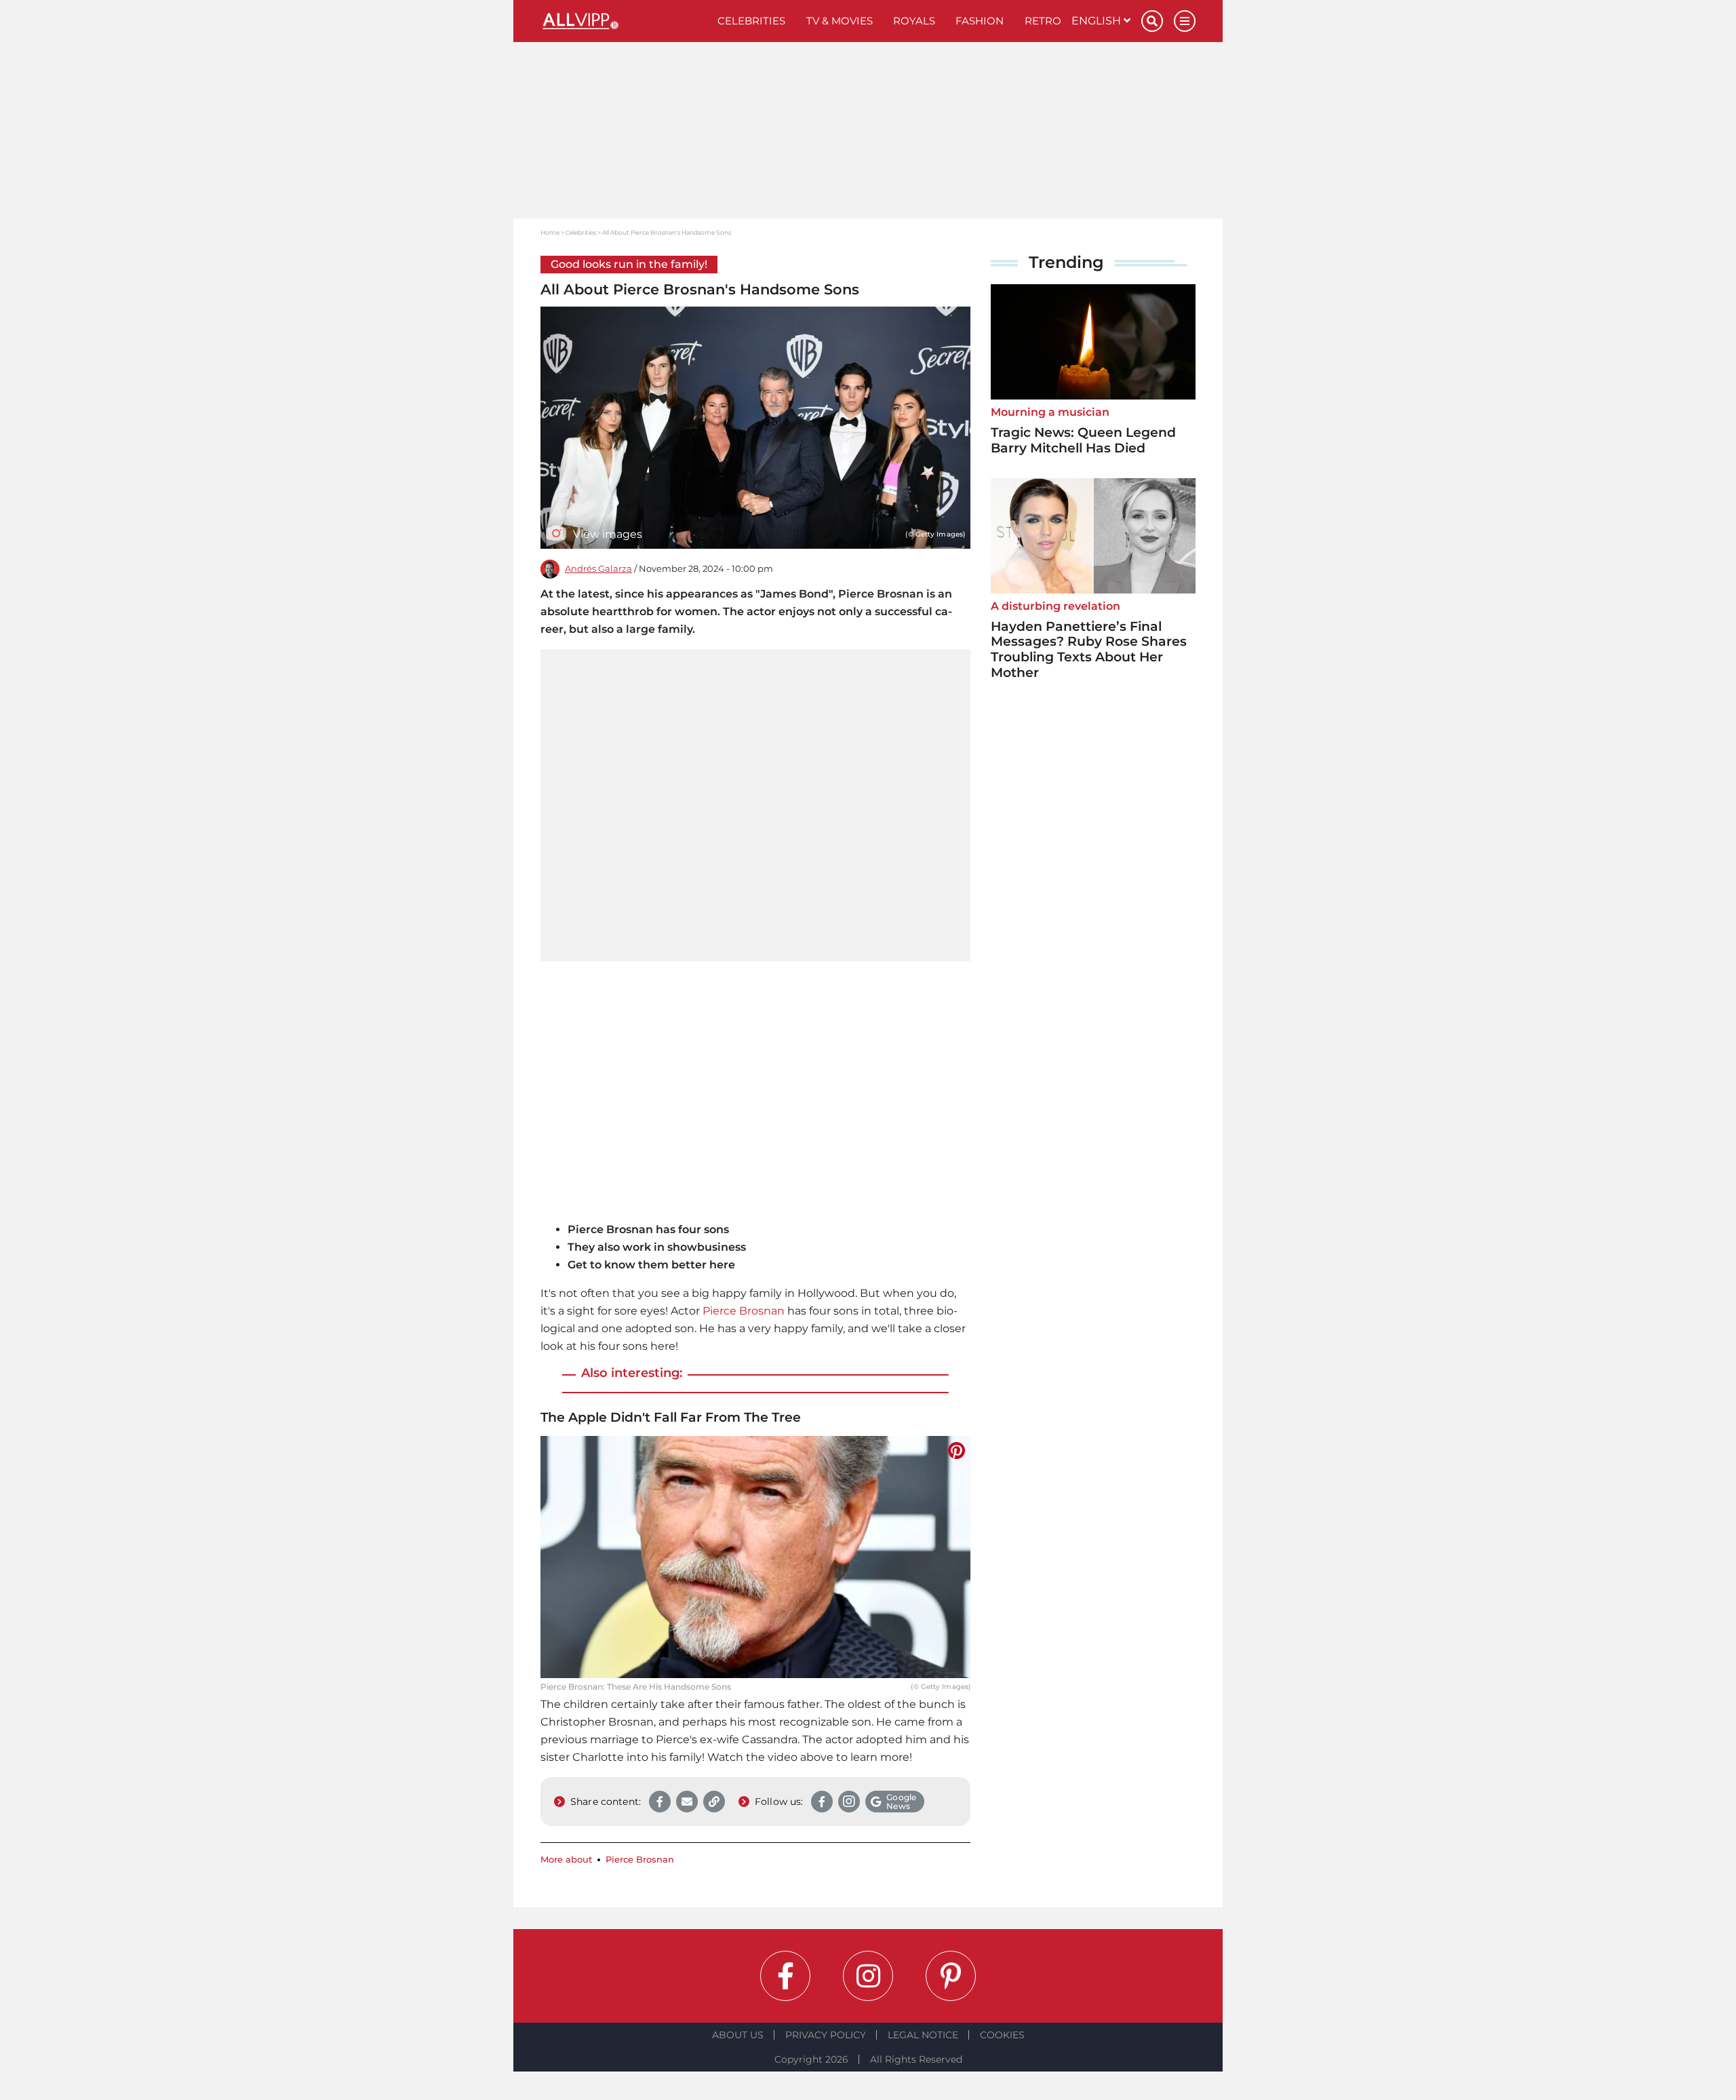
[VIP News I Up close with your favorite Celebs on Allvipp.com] (624, 21)
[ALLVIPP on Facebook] (785, 1976)
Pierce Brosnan (744, 1311)
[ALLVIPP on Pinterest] (951, 1976)
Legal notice (923, 2035)
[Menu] (1185, 21)
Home (550, 232)
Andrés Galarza (598, 569)
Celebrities (751, 21)
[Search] (1152, 21)
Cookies (1002, 2035)
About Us (738, 2035)
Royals (914, 21)
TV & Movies (840, 21)
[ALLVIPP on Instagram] (868, 1976)
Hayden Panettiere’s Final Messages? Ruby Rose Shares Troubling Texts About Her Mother (1089, 649)
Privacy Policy (826, 2035)
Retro (1043, 21)
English (1098, 21)
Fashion (980, 21)
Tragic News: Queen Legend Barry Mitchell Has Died (1083, 440)
